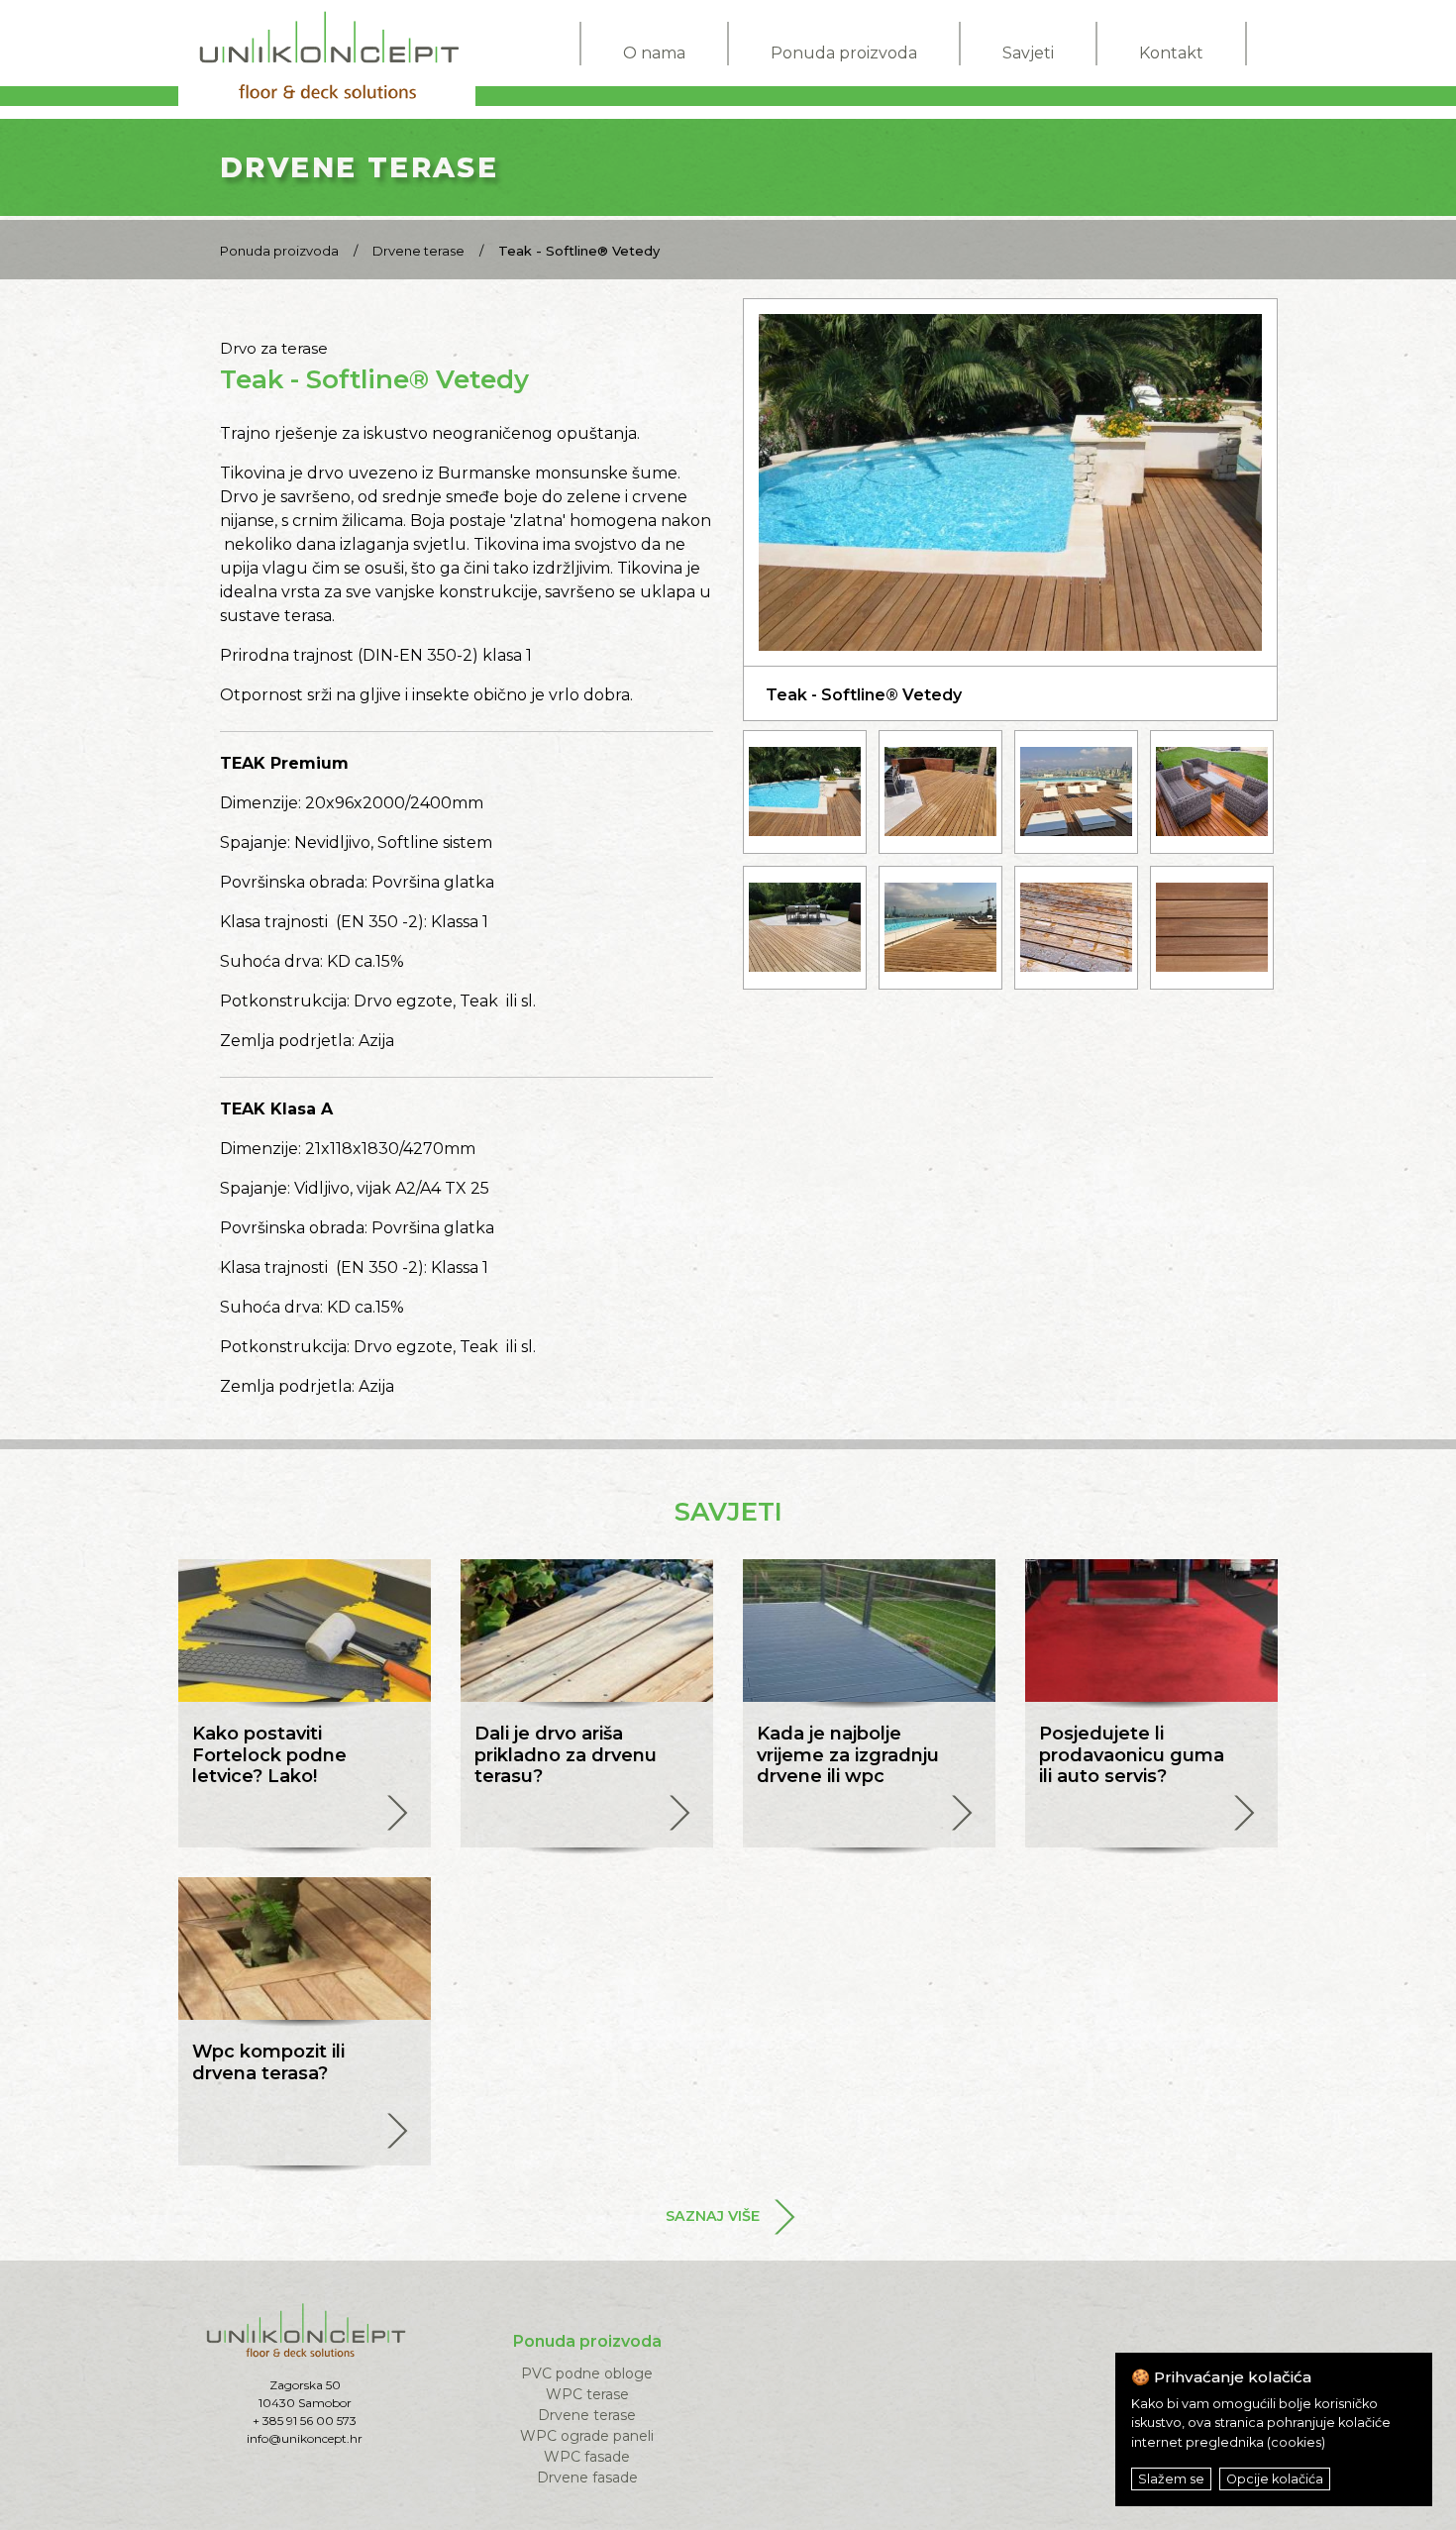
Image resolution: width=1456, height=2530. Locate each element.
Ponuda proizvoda (279, 251)
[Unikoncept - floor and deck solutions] (327, 58)
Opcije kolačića (1275, 2479)
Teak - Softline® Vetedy (579, 251)
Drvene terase (418, 251)
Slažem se (1171, 2479)
